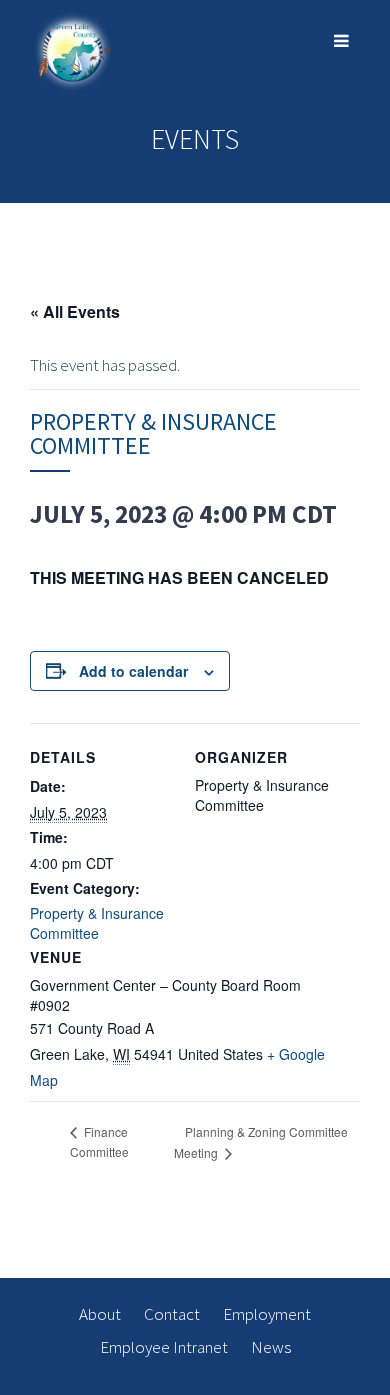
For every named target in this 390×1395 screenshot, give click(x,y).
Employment (267, 1314)
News (271, 1347)
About (100, 1314)
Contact (172, 1314)
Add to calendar (133, 671)
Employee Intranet (164, 1347)
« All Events (75, 311)
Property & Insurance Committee (97, 923)
